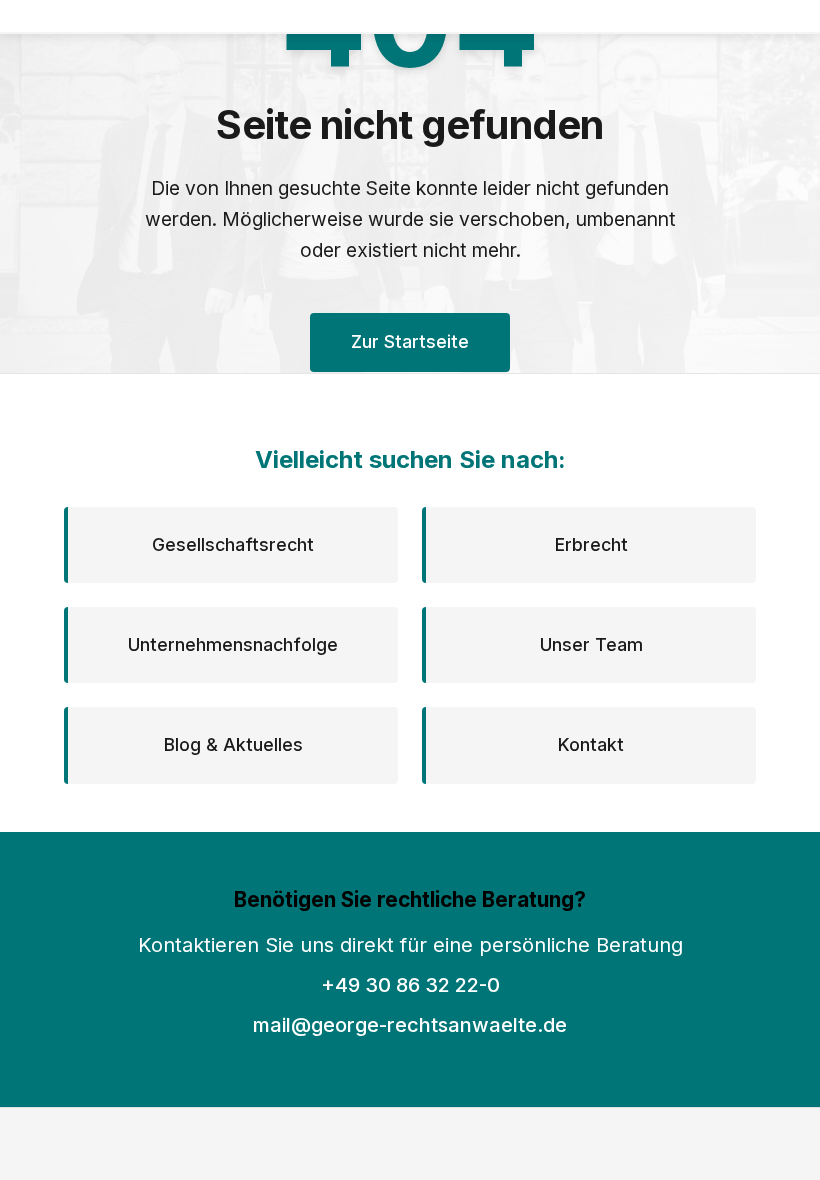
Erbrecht (591, 544)
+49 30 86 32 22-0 (410, 985)
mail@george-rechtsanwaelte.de (410, 1025)
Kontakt (591, 744)
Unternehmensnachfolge (233, 644)
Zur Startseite (410, 341)
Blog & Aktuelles (233, 744)
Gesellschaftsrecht (233, 544)
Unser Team (591, 644)
